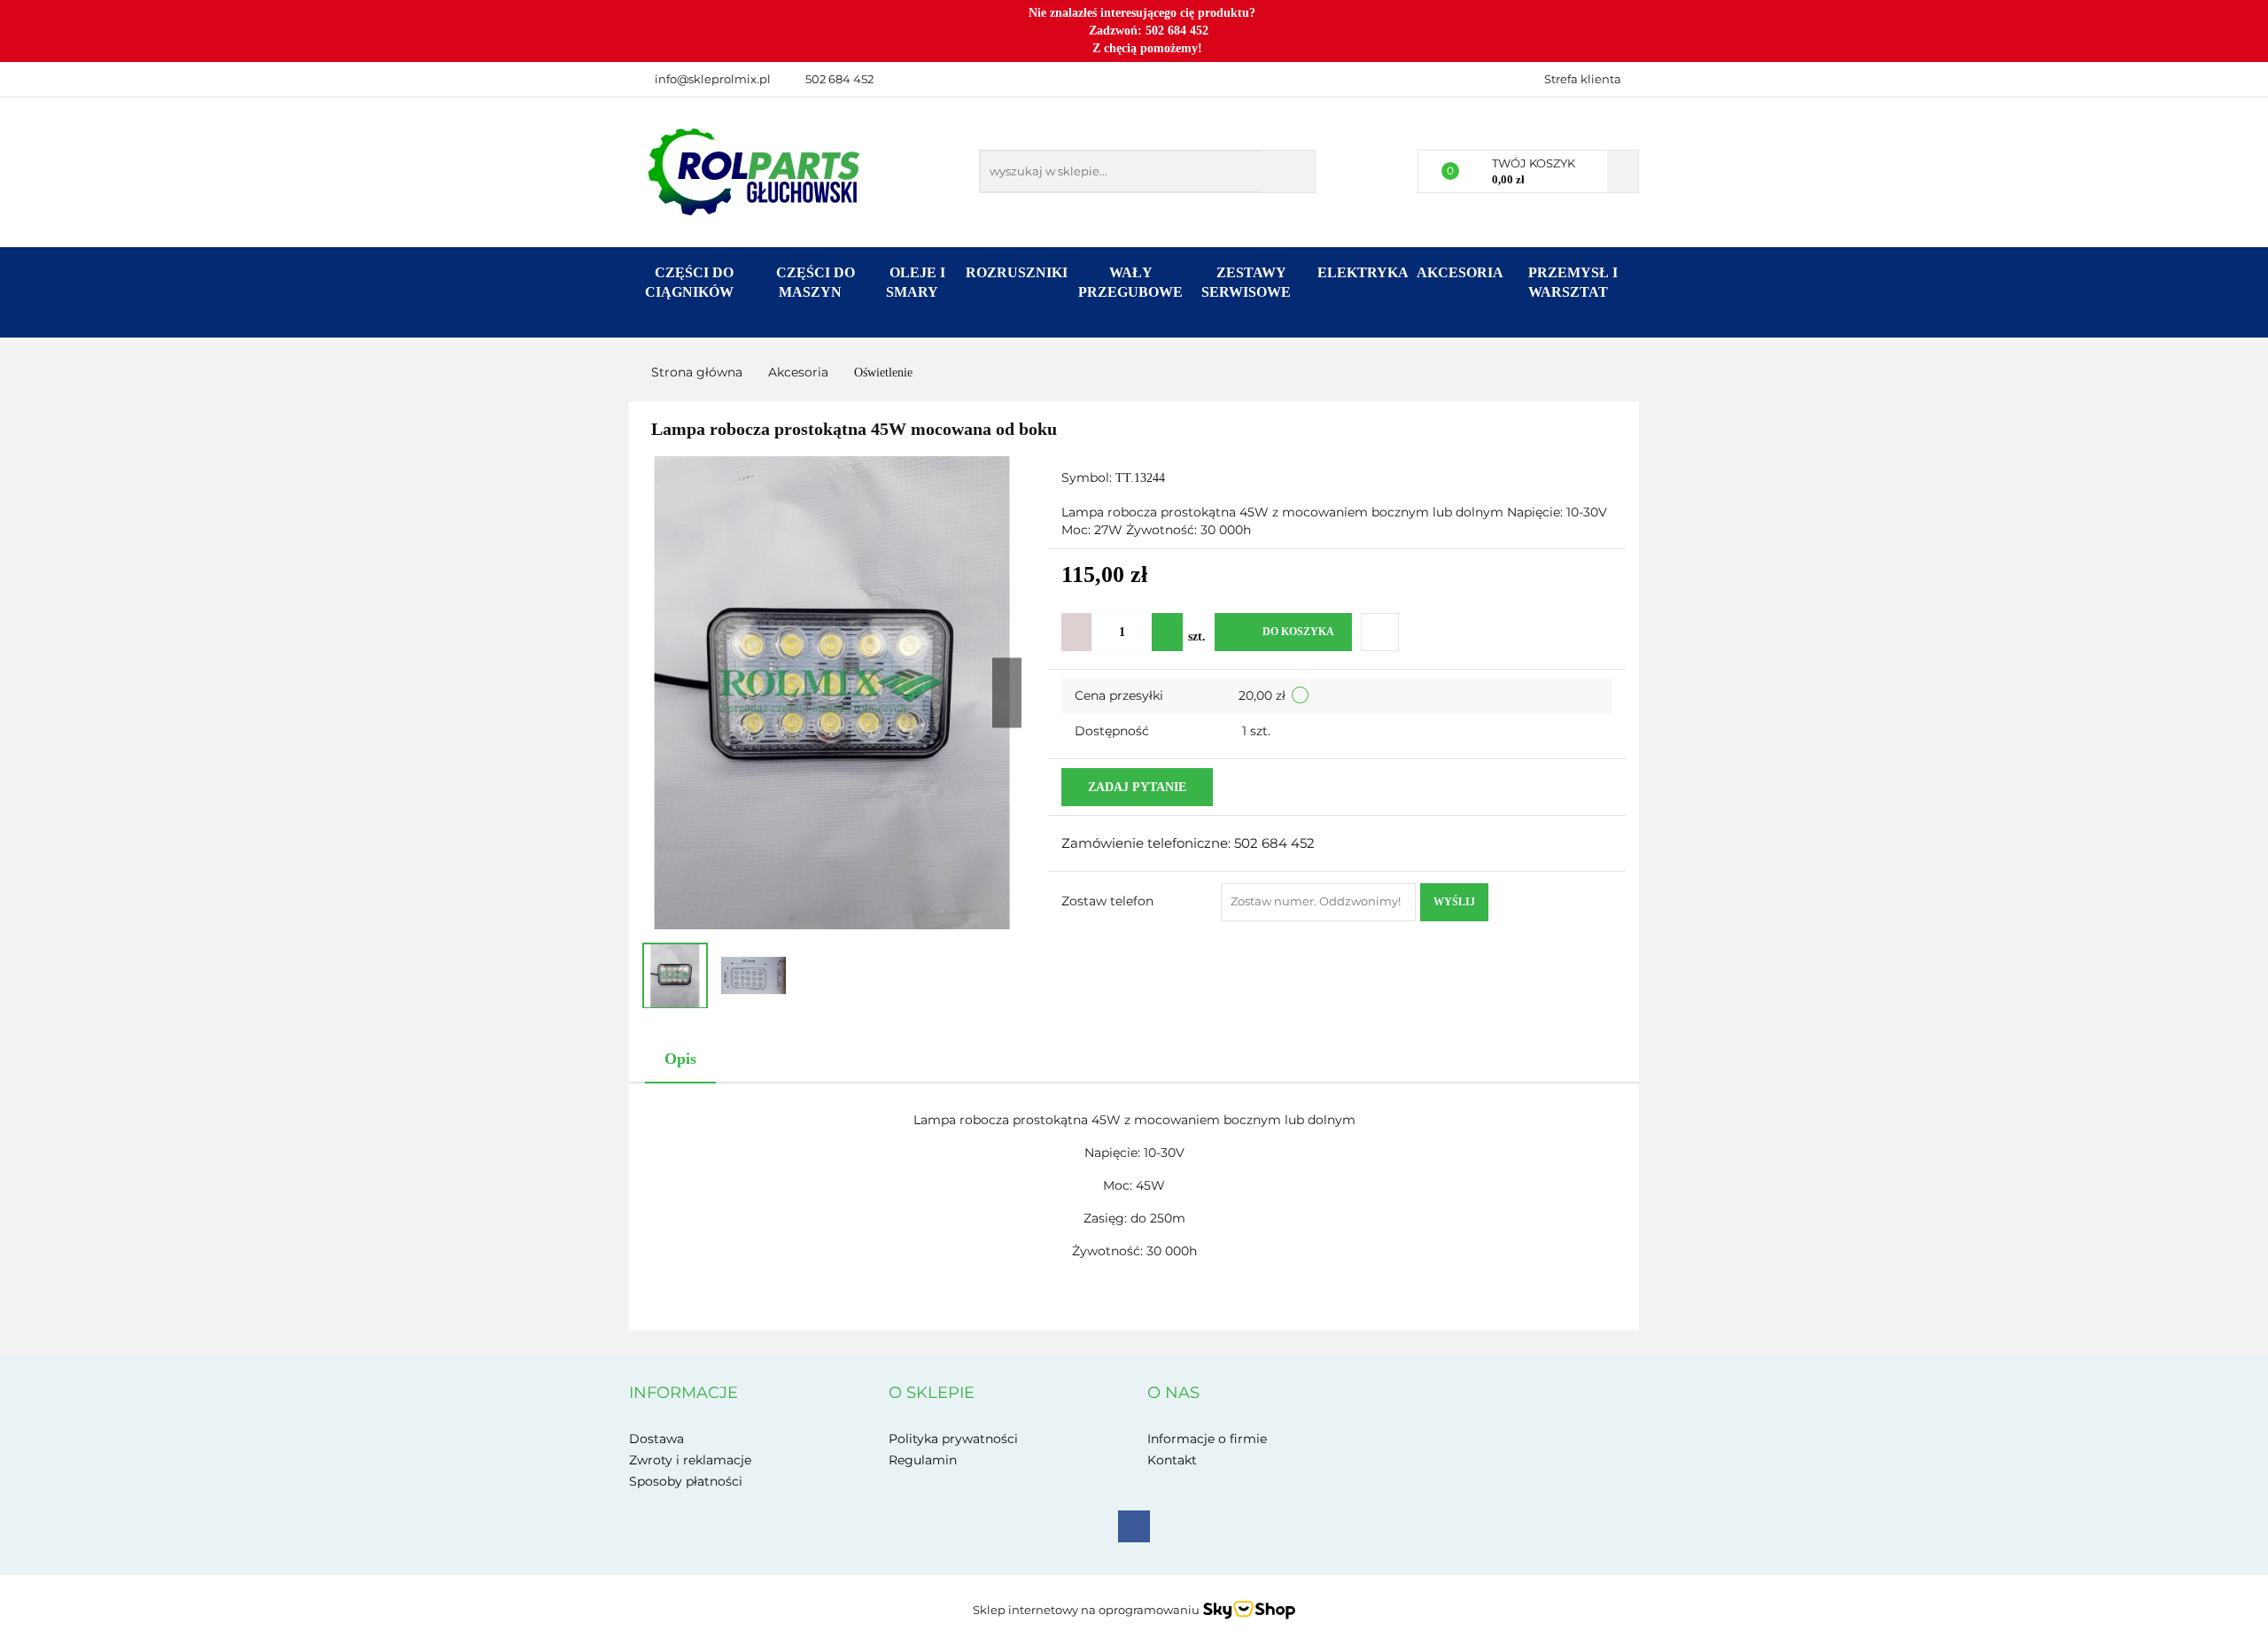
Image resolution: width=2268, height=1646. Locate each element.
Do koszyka (1298, 632)
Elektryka (1363, 272)
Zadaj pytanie (1137, 787)
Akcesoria (1460, 272)
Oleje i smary (916, 282)
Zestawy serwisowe (1248, 282)
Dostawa (656, 1439)
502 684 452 (839, 79)
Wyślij (1454, 902)
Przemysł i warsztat (1573, 282)
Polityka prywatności (953, 1439)
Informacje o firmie (1207, 1439)
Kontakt (1172, 1460)
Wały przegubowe (1130, 282)
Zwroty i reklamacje (690, 1460)
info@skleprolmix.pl (713, 79)
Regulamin (923, 1460)
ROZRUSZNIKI (1017, 272)
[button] (684, 1394)
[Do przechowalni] (1380, 632)
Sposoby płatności (686, 1481)
